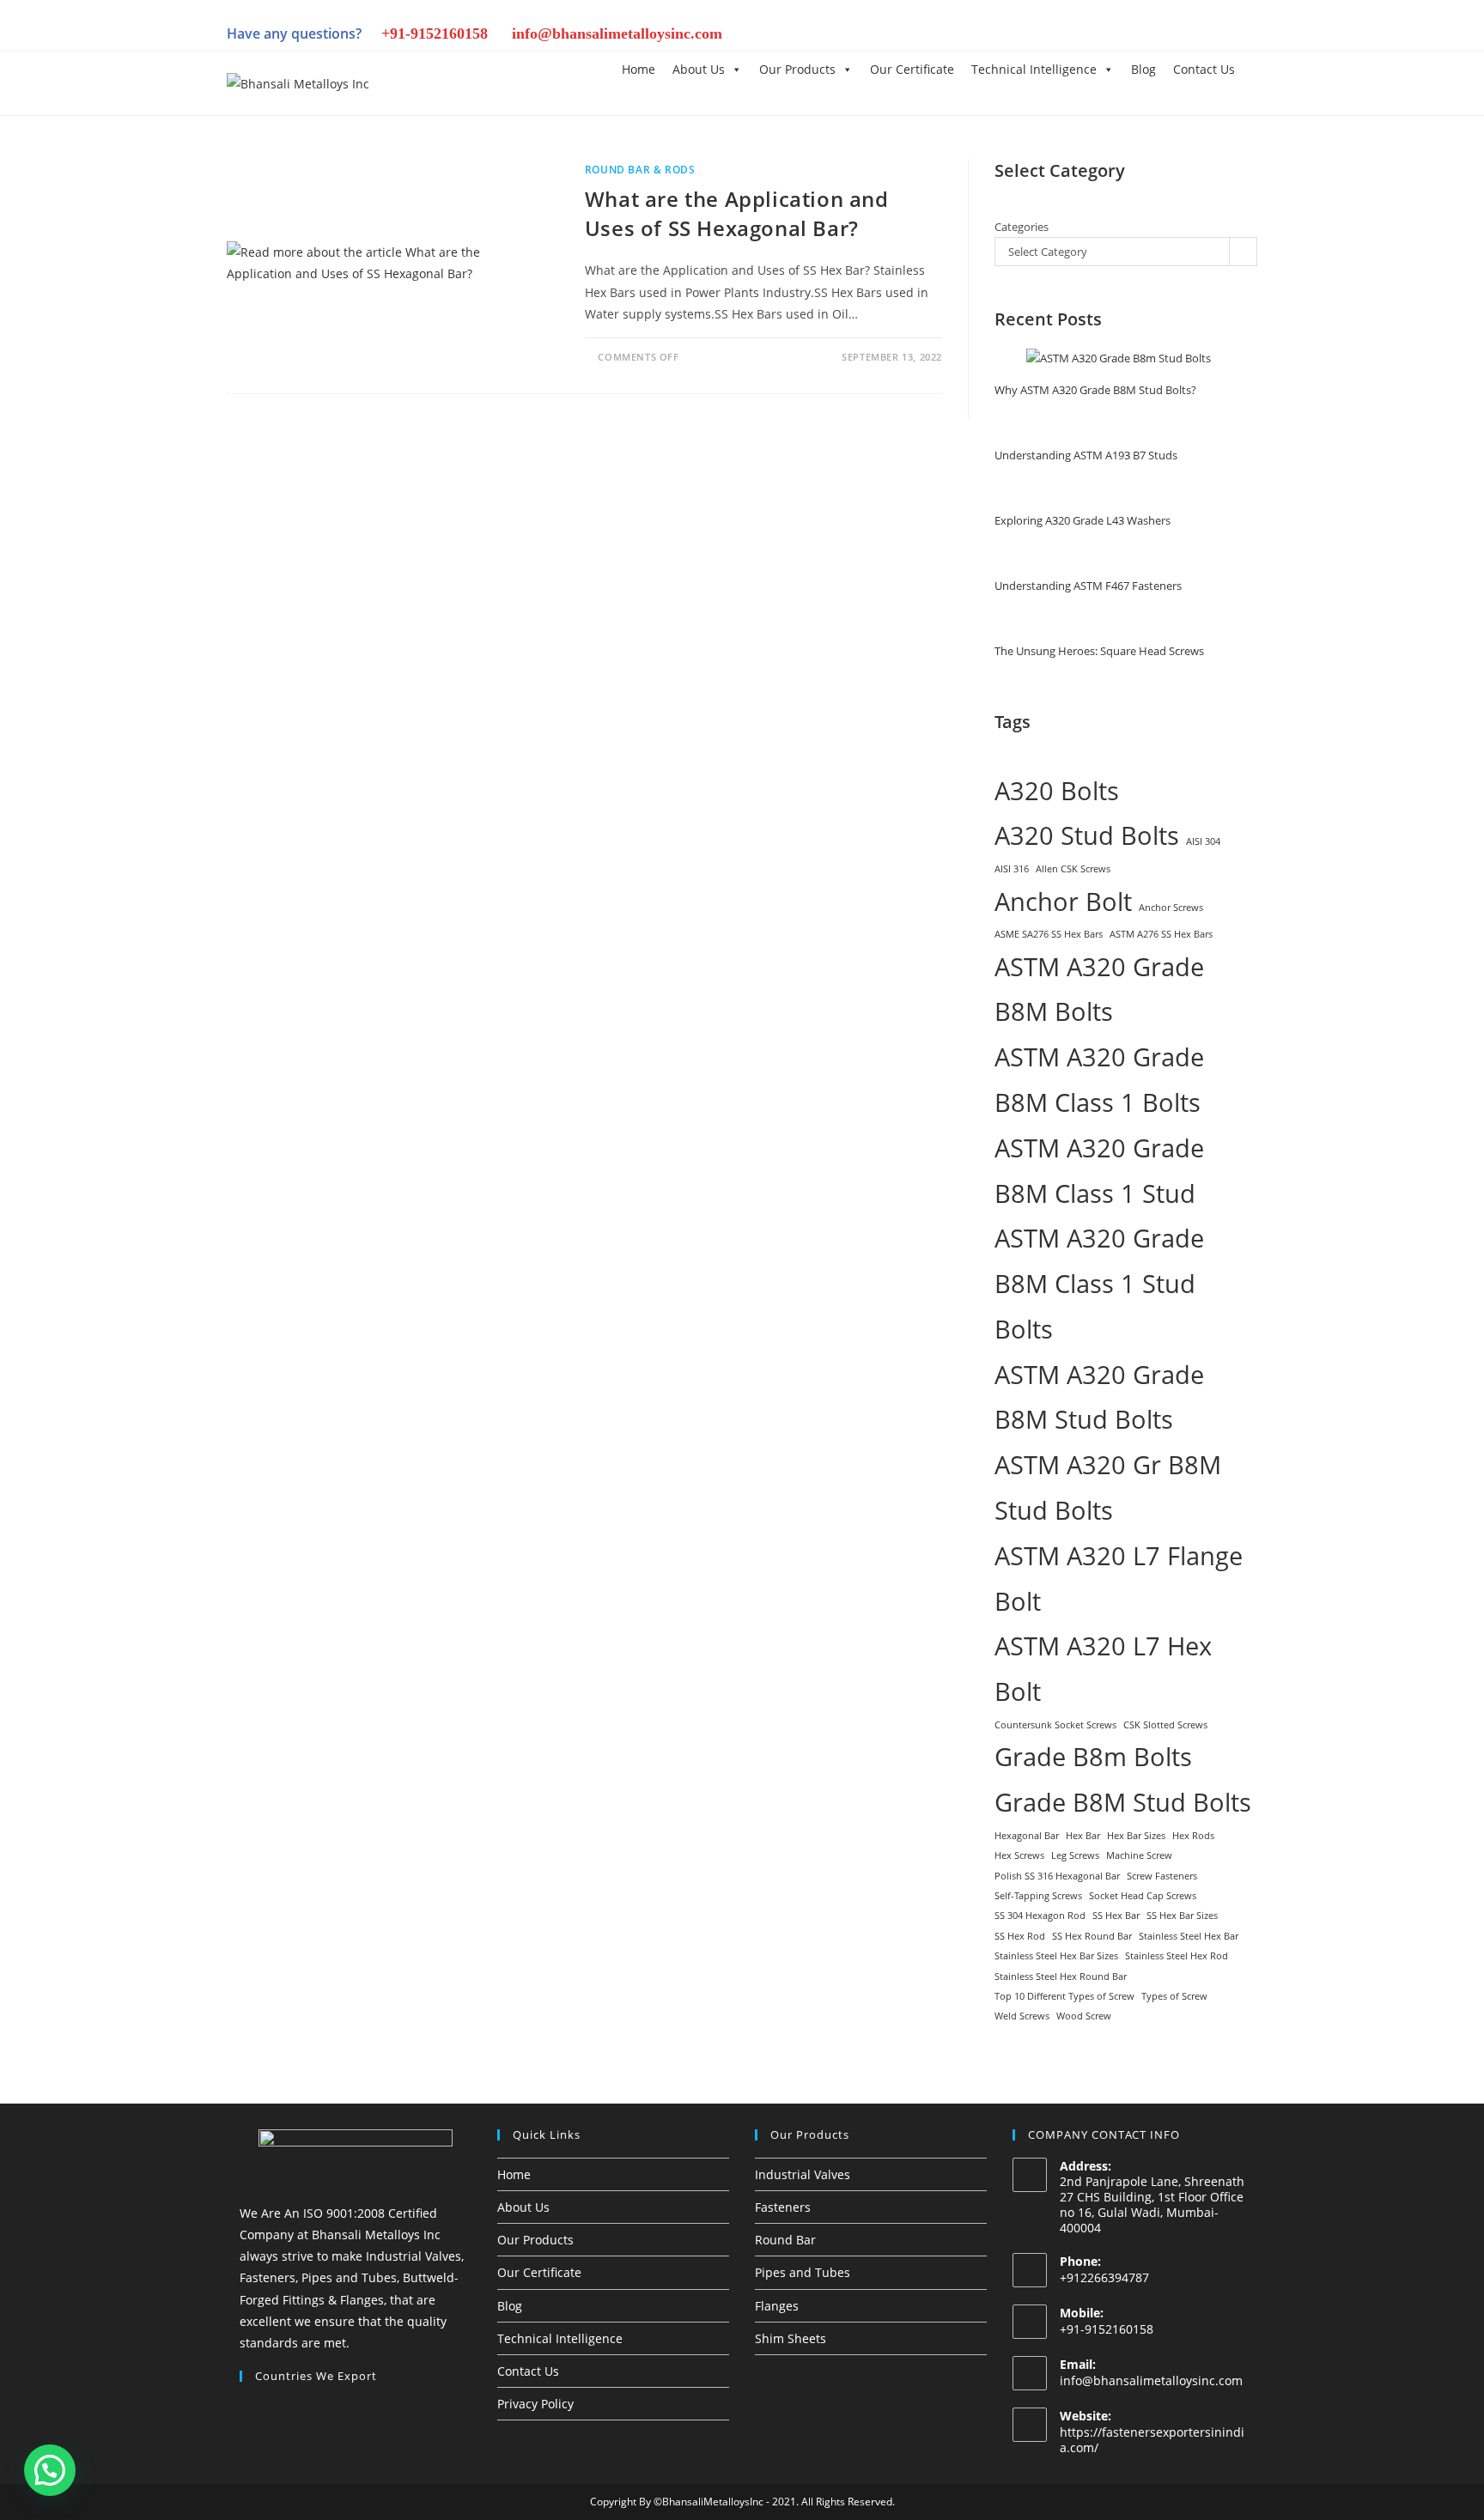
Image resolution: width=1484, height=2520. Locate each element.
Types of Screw (1174, 1996)
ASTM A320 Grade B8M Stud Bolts (1099, 1397)
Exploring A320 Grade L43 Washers (1083, 520)
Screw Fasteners (1162, 1876)
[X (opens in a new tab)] (1043, 36)
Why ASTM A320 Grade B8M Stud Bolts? (1095, 390)
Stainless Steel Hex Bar (1189, 1936)
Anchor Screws (1171, 908)
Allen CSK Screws (1073, 869)
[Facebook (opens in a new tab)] (1072, 36)
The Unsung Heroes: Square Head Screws (1099, 651)
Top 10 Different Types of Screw (1064, 1996)
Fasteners (783, 2207)
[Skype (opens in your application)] (1189, 36)
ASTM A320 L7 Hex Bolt (1103, 1669)
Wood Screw (1084, 2016)
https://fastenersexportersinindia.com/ (1152, 2440)
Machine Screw (1139, 1855)
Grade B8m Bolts (1093, 1757)
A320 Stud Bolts (1087, 835)
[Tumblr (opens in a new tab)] (1159, 36)
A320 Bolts (1057, 791)
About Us (699, 69)
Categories (1022, 227)
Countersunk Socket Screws (1055, 1725)
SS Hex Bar (1116, 1916)
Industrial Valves (803, 2174)
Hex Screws (1019, 1855)
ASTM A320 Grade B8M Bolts (1099, 990)
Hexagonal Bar (1027, 1836)
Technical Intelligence (1034, 69)
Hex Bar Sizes (1136, 1836)
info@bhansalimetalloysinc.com (617, 33)
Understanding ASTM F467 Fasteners (1088, 586)
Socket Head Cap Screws (1143, 1896)
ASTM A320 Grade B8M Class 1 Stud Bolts (1099, 1284)
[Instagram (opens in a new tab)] (1101, 36)
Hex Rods (1193, 1836)
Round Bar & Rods (640, 170)
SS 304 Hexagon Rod (1040, 1916)
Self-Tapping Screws (1038, 1896)
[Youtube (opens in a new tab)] (1218, 36)
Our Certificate (912, 69)
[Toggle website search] (1257, 68)
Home (639, 69)
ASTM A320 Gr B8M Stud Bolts (1108, 1488)
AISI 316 (1012, 869)
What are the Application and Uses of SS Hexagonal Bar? (737, 213)
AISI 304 (1203, 841)
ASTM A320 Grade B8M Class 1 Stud (1099, 1171)
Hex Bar (1083, 1836)
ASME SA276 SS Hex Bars (1049, 934)
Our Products (797, 69)
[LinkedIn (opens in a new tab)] (1130, 36)
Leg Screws (1075, 1855)
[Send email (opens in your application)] (1245, 36)
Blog (1143, 69)
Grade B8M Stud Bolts (1123, 1802)
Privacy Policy (535, 2404)
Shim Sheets (791, 2338)
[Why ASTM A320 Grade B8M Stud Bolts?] (1119, 359)
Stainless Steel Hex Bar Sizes (1056, 1956)
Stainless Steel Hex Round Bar (1061, 1977)
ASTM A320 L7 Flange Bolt (1119, 1579)
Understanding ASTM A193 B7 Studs (1086, 455)
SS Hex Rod (1020, 1936)
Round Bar (785, 2240)
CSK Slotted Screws (1165, 1725)
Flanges (777, 2306)
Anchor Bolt (1063, 902)
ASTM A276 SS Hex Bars (1161, 934)
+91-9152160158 (435, 33)
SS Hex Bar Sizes (1182, 1916)
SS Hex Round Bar (1092, 1936)
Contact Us (1204, 69)
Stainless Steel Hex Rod (1177, 1956)
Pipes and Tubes (803, 2272)
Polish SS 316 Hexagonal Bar (1057, 1876)
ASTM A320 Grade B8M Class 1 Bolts (1099, 1080)
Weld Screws (1022, 2016)
